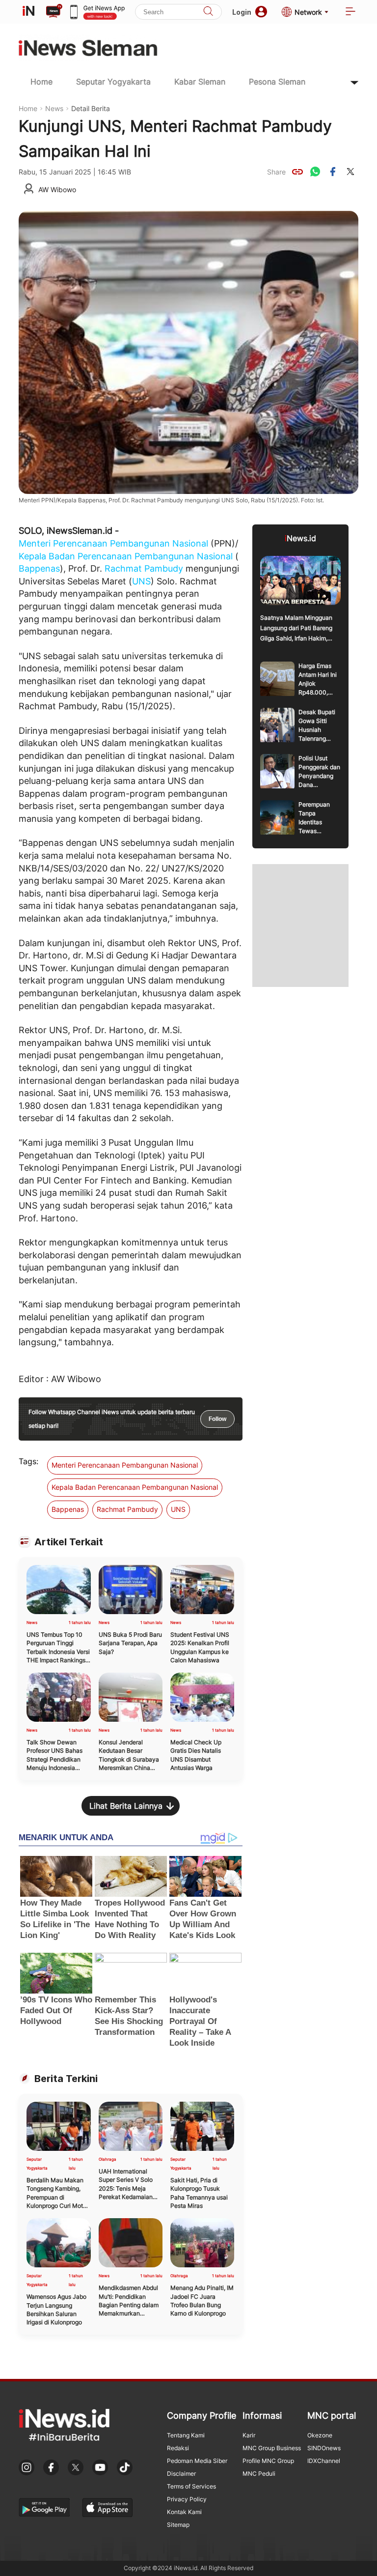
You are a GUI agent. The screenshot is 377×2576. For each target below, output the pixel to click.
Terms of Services (191, 2486)
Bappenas (39, 568)
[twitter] (350, 172)
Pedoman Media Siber (197, 2461)
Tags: (28, 1461)
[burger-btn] (350, 12)
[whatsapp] (315, 172)
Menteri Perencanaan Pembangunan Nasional (113, 543)
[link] (297, 172)
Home (41, 82)
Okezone (320, 2435)
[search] (208, 12)
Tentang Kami (186, 2435)
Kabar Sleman (200, 82)
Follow (217, 1419)
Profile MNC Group (268, 2461)
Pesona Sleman (277, 82)
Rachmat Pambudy (144, 568)
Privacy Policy (187, 2499)
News (54, 108)
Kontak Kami (184, 2512)
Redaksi (178, 2448)
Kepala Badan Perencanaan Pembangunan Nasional (126, 556)
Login (242, 12)
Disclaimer (181, 2474)
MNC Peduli (259, 2474)
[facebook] (333, 172)
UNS (141, 581)
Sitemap (178, 2525)
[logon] (28, 12)
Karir (249, 2435)
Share (276, 172)
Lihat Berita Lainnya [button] (126, 1806)
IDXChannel (324, 2461)
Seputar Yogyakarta (113, 82)
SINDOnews (324, 2448)
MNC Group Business (272, 2448)
